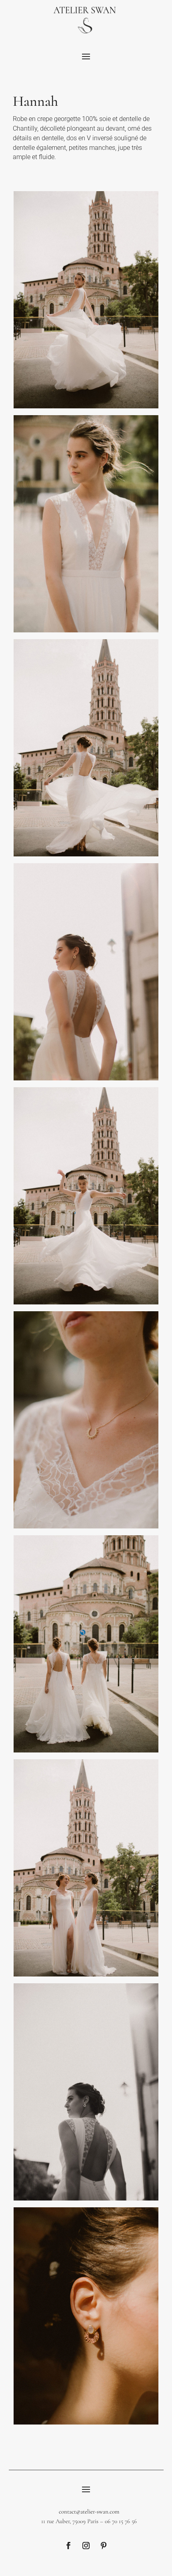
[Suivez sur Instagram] (86, 2546)
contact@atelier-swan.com (89, 2511)
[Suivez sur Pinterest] (104, 2546)
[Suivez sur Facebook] (68, 2546)
